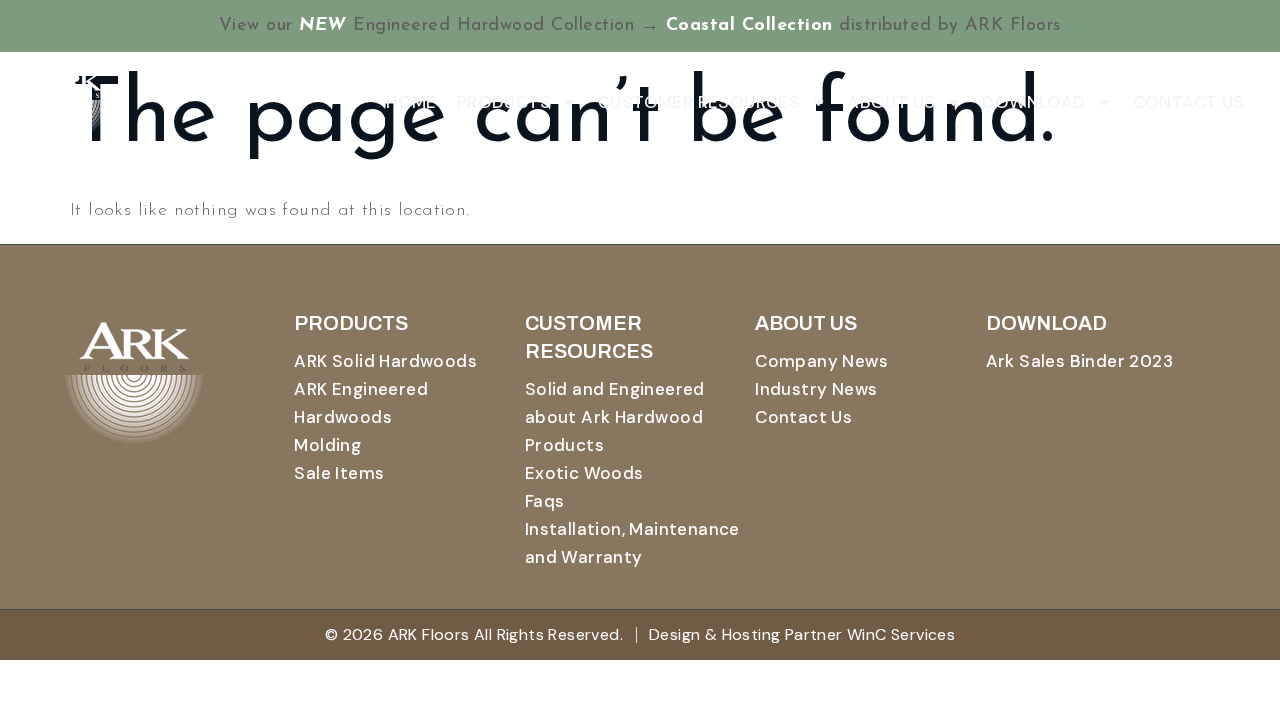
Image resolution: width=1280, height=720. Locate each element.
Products (504, 102)
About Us (891, 102)
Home (411, 102)
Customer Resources (699, 102)
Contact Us (1189, 102)
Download (1033, 102)
